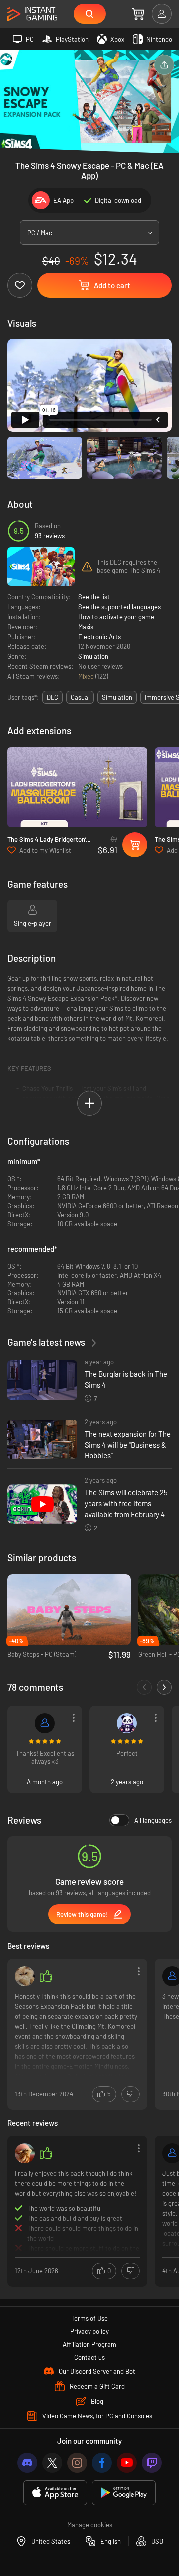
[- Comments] (144, 1687)
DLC (52, 697)
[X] (52, 2463)
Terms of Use (89, 2318)
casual (80, 697)
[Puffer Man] (25, 1976)
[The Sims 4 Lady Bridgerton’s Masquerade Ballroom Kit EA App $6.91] (77, 787)
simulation (117, 697)
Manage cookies (90, 2525)
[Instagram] (77, 2463)
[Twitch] (152, 2463)
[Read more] (77, 2033)
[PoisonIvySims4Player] (25, 2153)
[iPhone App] (55, 2493)
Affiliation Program (89, 2344)
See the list (94, 597)
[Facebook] (102, 2463)
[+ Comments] (164, 1687)
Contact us (89, 2357)
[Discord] (27, 2463)
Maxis (86, 627)
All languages (153, 1820)
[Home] (32, 15)
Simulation (93, 656)
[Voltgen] (127, 1723)
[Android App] (124, 2493)
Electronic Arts (99, 637)
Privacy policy (89, 2331)
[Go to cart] (138, 14)
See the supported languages (119, 607)
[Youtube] (127, 2463)
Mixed (87, 676)
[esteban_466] (45, 1723)
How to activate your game (116, 617)
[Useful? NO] (131, 2094)
